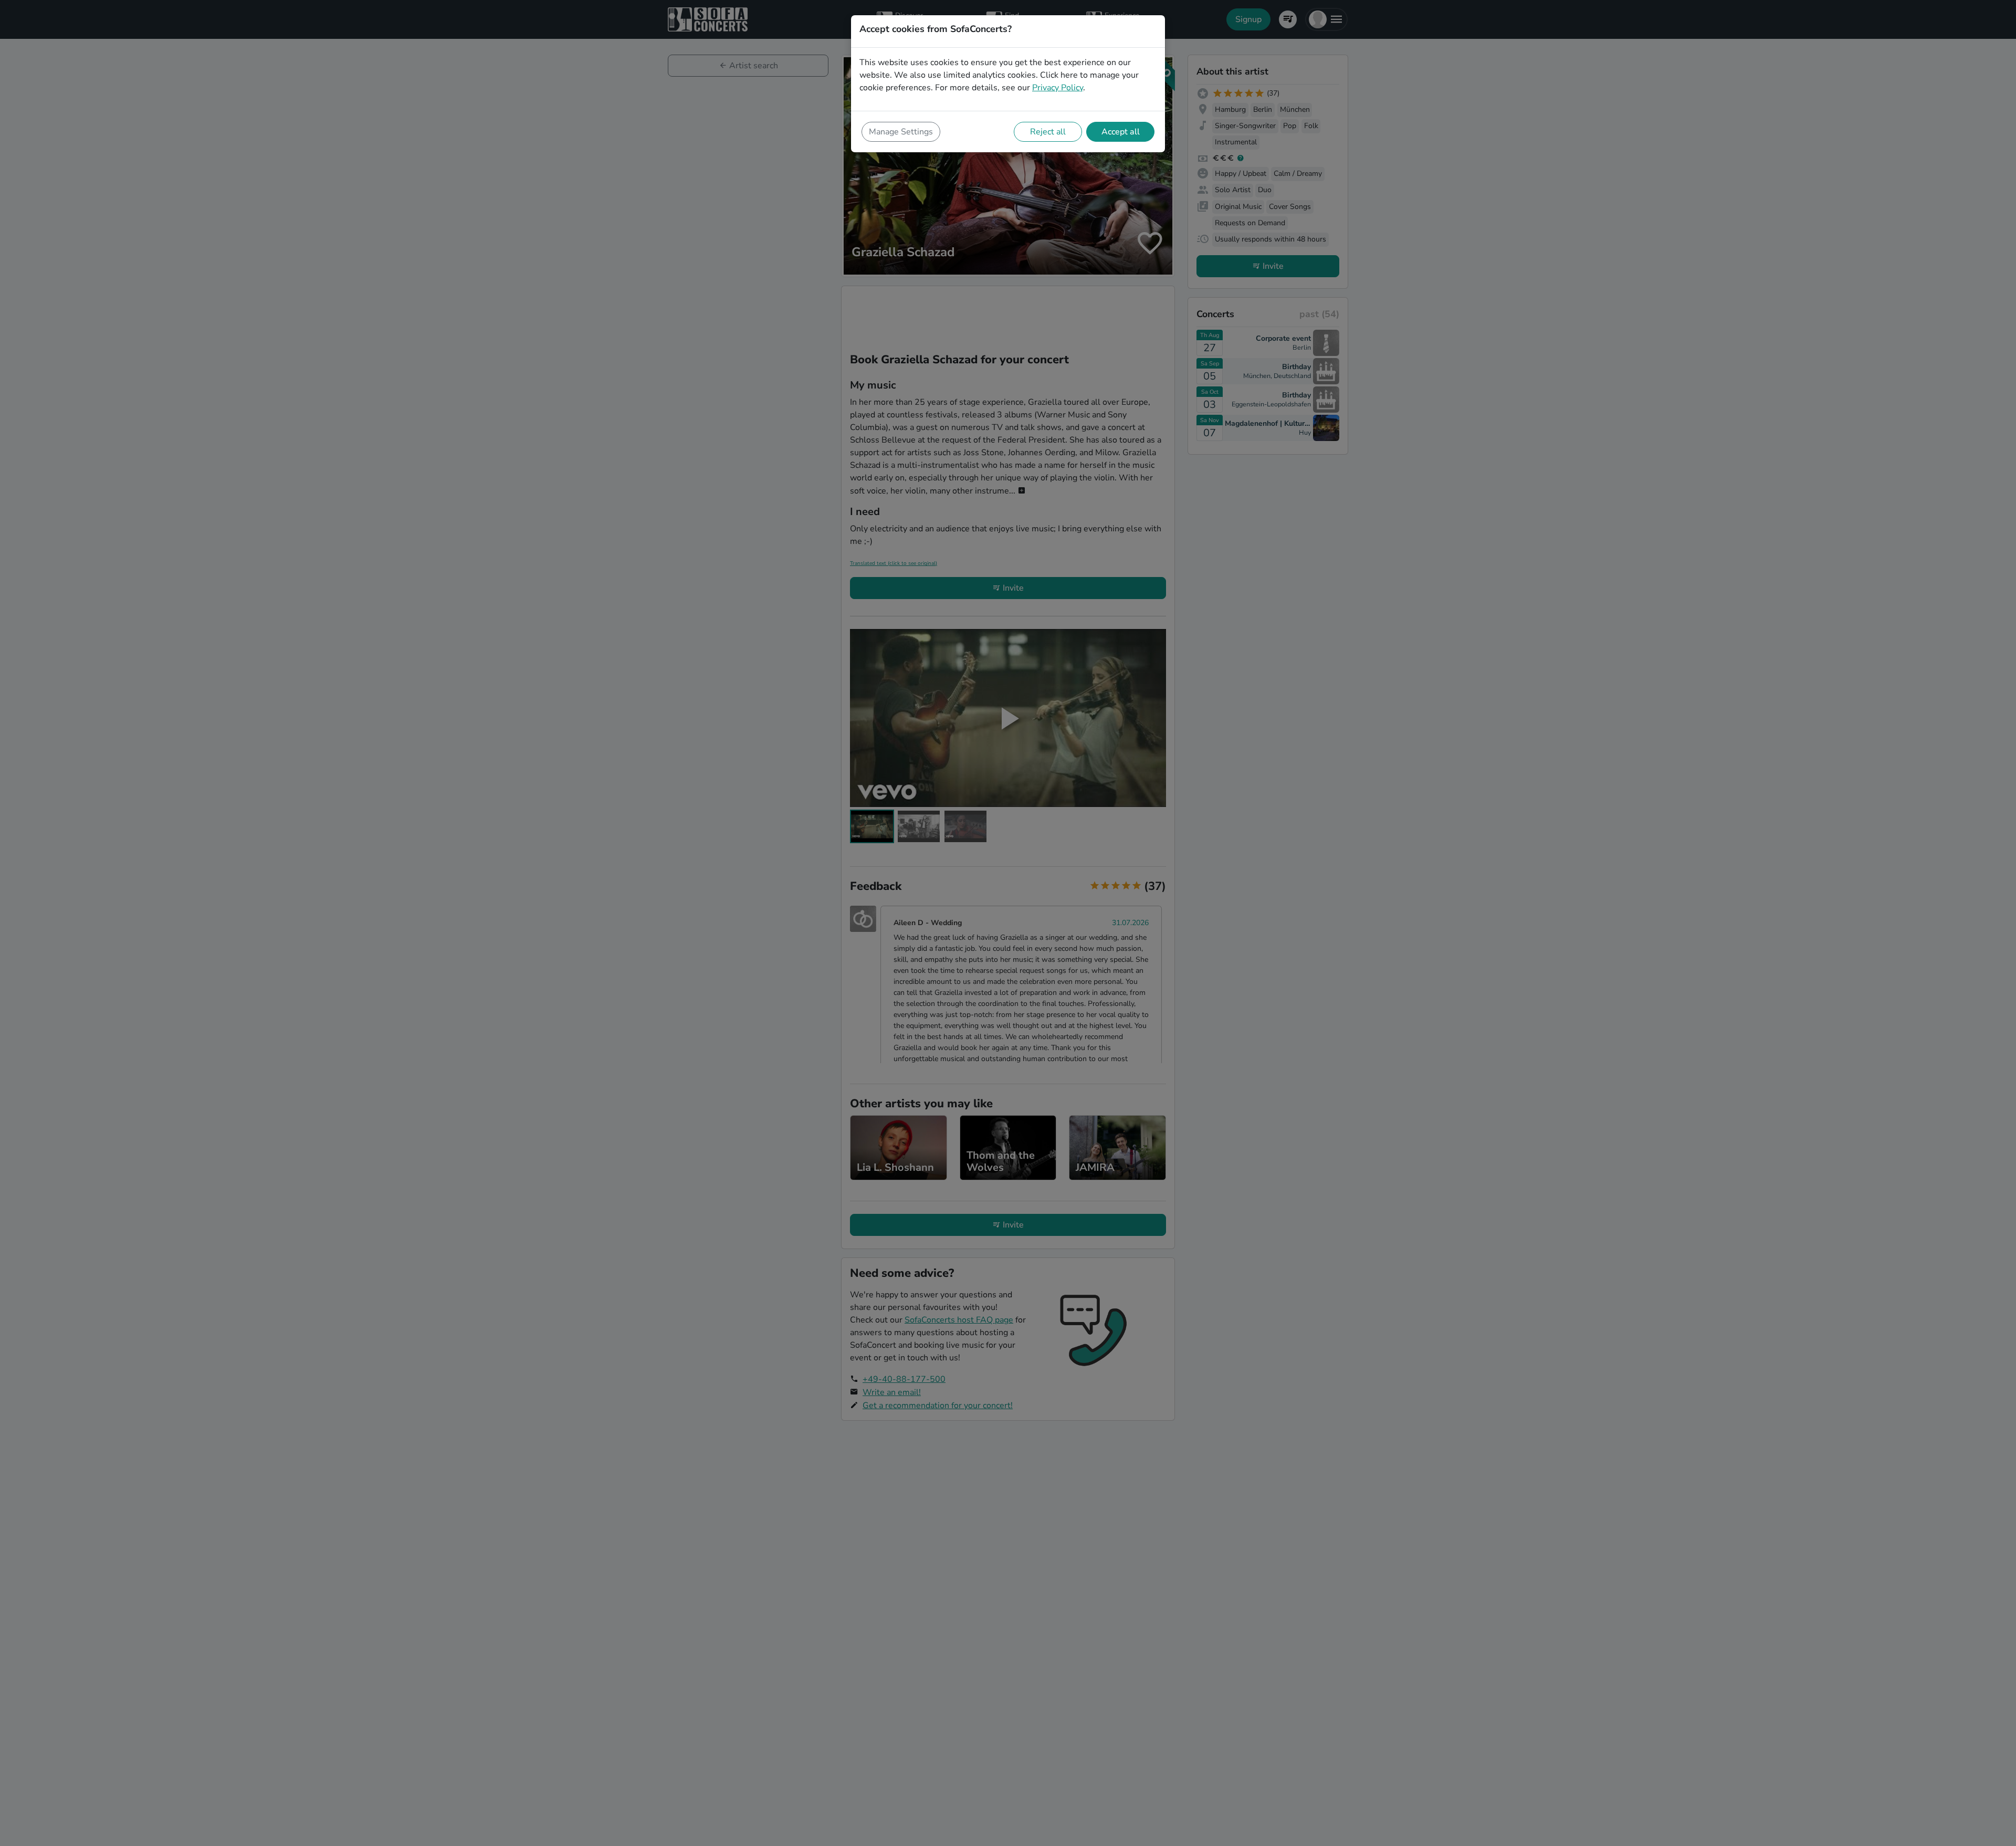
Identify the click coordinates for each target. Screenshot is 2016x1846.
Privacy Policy (1058, 88)
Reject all (1048, 132)
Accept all (1121, 132)
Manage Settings (901, 132)
